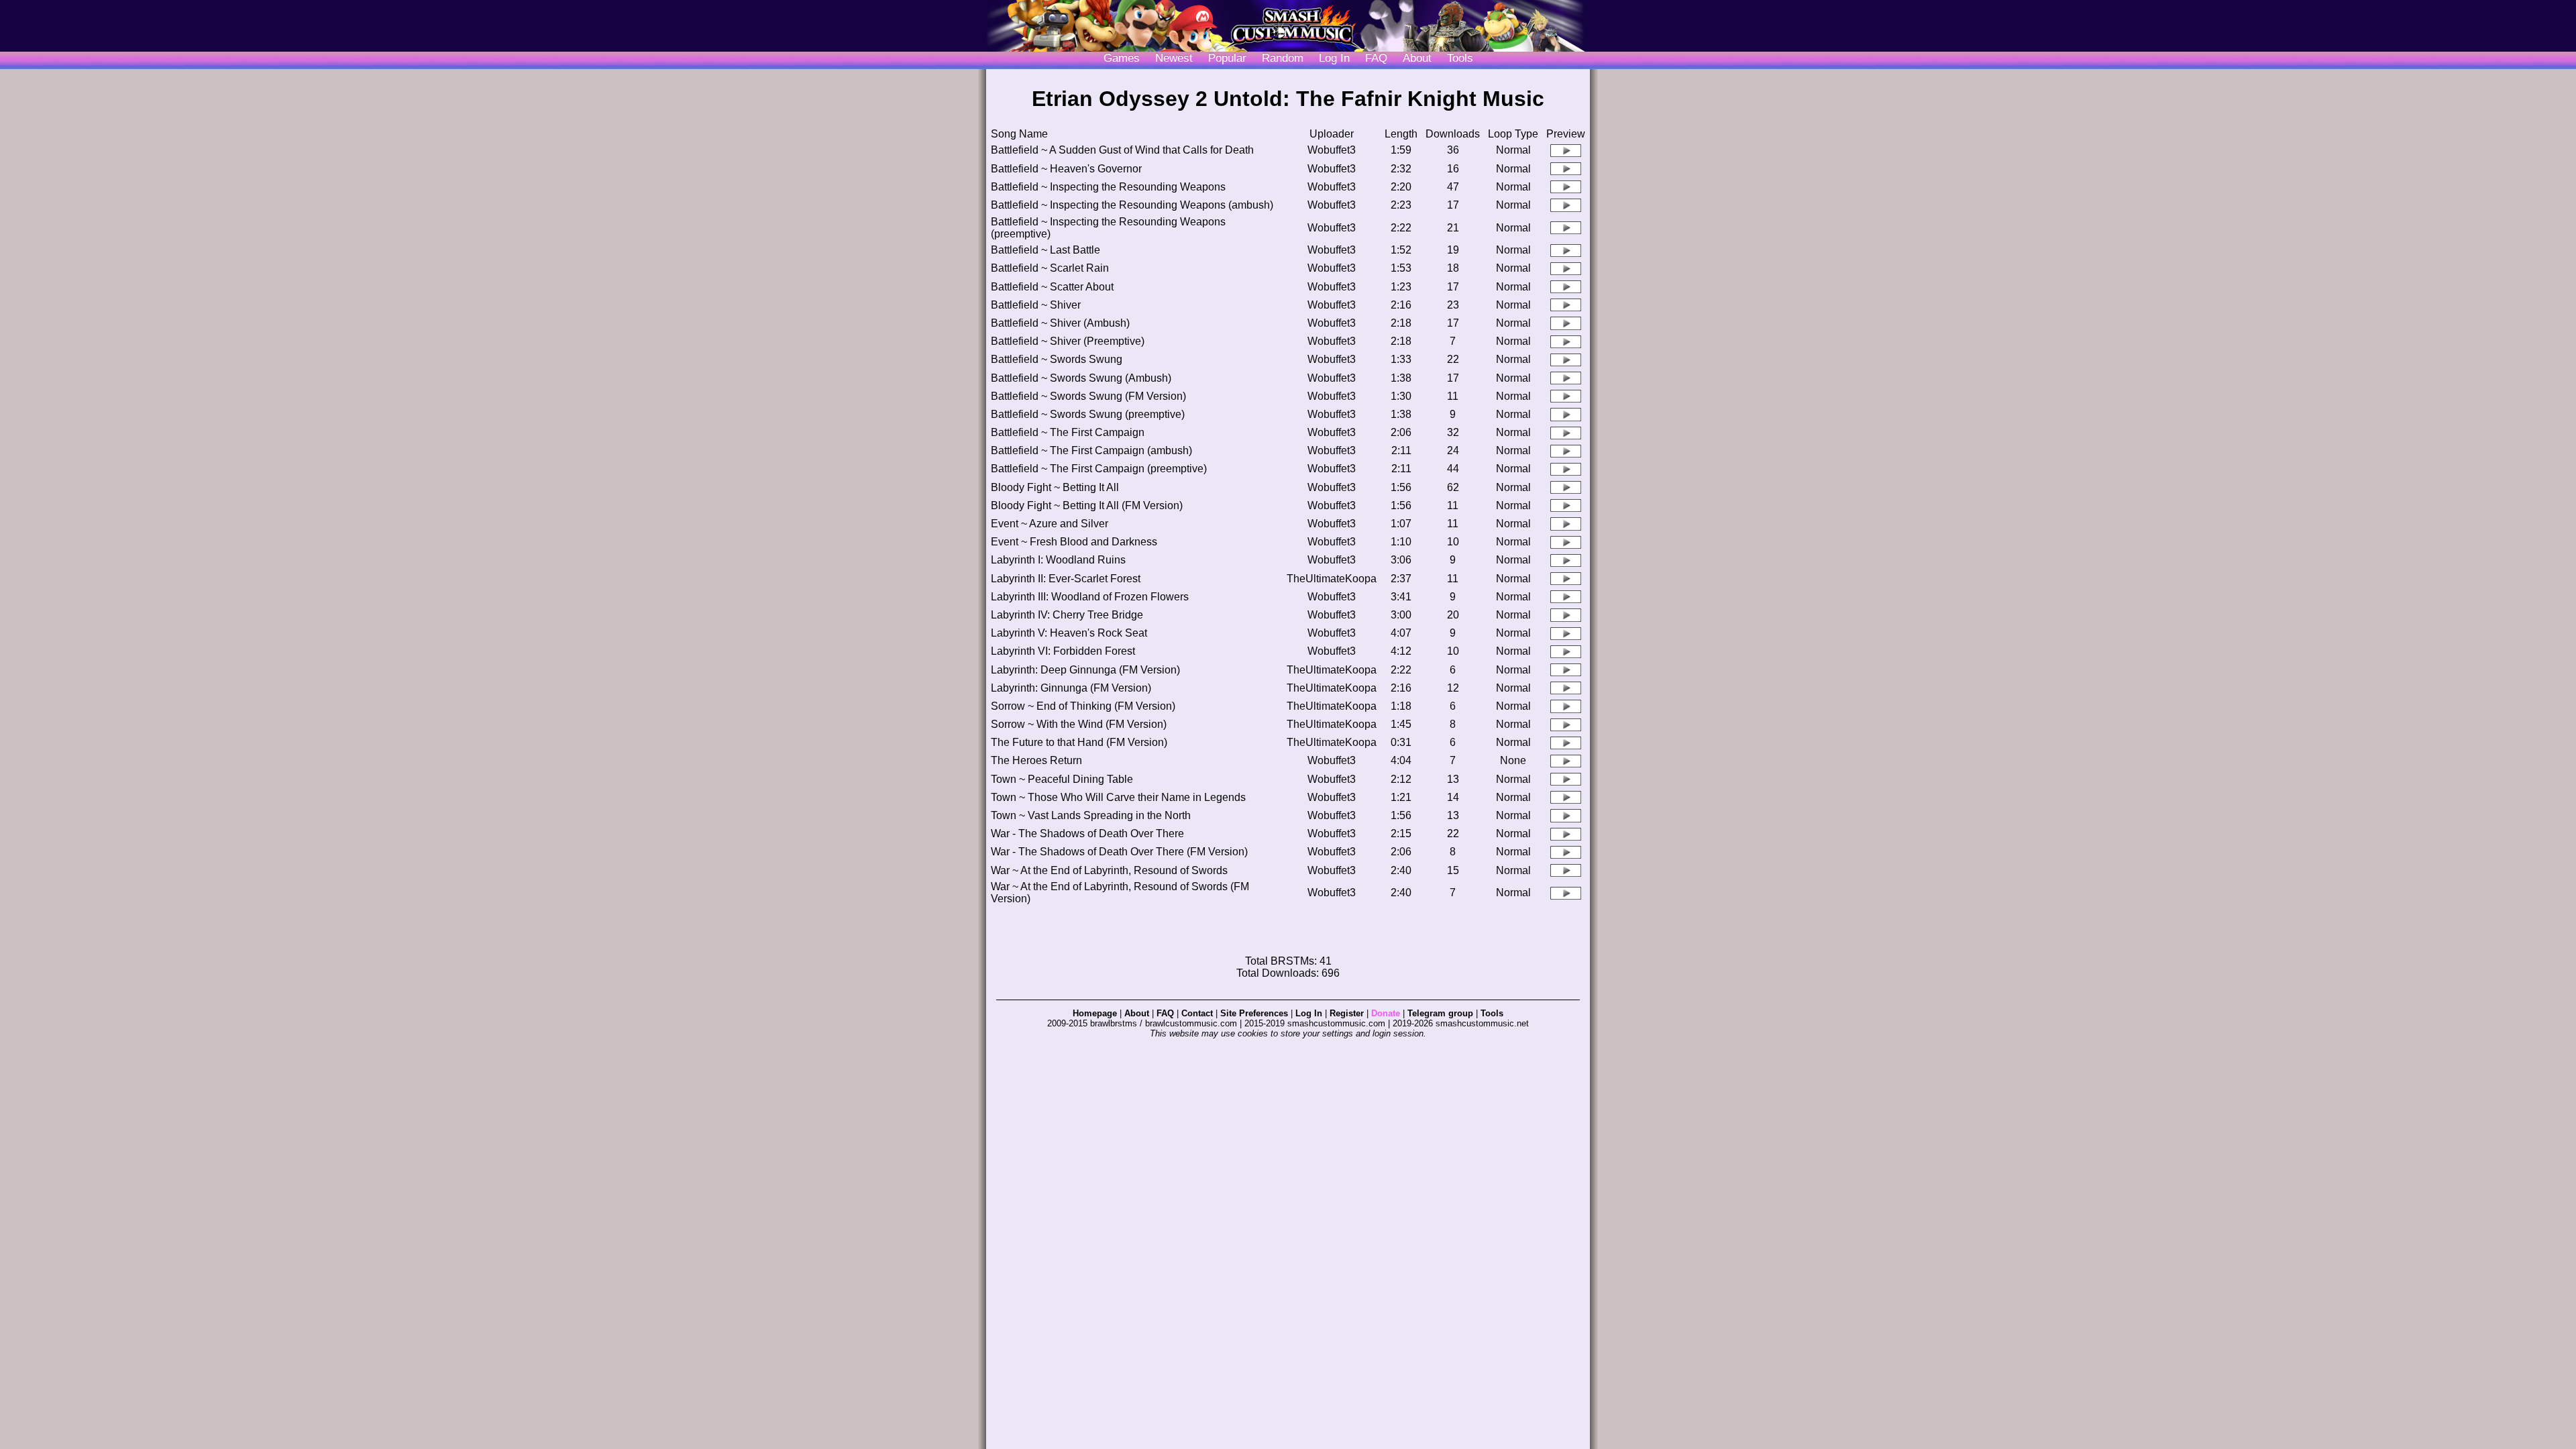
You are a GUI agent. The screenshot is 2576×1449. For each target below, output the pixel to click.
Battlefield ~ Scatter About (1052, 287)
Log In (1309, 1013)
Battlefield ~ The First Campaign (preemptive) (1099, 469)
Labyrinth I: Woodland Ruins (1058, 560)
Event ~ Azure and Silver (1050, 524)
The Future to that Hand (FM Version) (1079, 742)
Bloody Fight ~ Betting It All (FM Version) (1087, 505)
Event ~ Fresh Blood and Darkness (1074, 542)
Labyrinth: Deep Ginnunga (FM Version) (1085, 670)
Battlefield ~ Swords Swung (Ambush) (1081, 378)
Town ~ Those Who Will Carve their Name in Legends (1118, 797)
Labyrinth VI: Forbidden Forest (1063, 651)
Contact (1197, 1013)
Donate (1386, 1013)
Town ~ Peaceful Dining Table (1062, 779)
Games (1122, 58)
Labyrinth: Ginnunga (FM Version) (1071, 688)
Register (1347, 1013)
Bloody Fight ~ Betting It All (1055, 487)
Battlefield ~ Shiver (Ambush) (1060, 323)
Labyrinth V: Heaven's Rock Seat (1069, 633)
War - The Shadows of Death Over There (1087, 834)
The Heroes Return (1036, 760)
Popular (1227, 58)
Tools (1460, 58)
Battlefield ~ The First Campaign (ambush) (1091, 450)
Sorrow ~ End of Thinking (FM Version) (1083, 706)
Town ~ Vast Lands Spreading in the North (1091, 815)
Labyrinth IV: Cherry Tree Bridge (1067, 615)
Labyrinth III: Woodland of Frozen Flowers (1090, 597)
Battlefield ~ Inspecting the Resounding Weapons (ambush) (1132, 205)
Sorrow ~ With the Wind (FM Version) (1079, 724)
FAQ (1376, 58)
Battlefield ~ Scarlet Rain (1050, 268)
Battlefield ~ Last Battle (1045, 250)
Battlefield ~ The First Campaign (1068, 432)
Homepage (1095, 1013)
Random (1283, 58)
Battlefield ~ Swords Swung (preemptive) (1088, 414)
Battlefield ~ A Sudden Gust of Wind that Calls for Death (1122, 150)
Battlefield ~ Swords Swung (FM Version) (1088, 396)
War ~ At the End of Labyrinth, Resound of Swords (1109, 870)
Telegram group (1440, 1013)
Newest (1174, 58)
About (1417, 58)
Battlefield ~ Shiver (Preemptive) (1068, 341)
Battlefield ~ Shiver (1036, 305)
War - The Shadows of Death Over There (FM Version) (1119, 852)
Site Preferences (1254, 1013)
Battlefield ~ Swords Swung (1057, 359)
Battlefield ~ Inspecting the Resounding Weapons (1108, 187)
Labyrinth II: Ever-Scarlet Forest (1066, 579)
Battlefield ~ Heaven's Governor (1066, 169)
